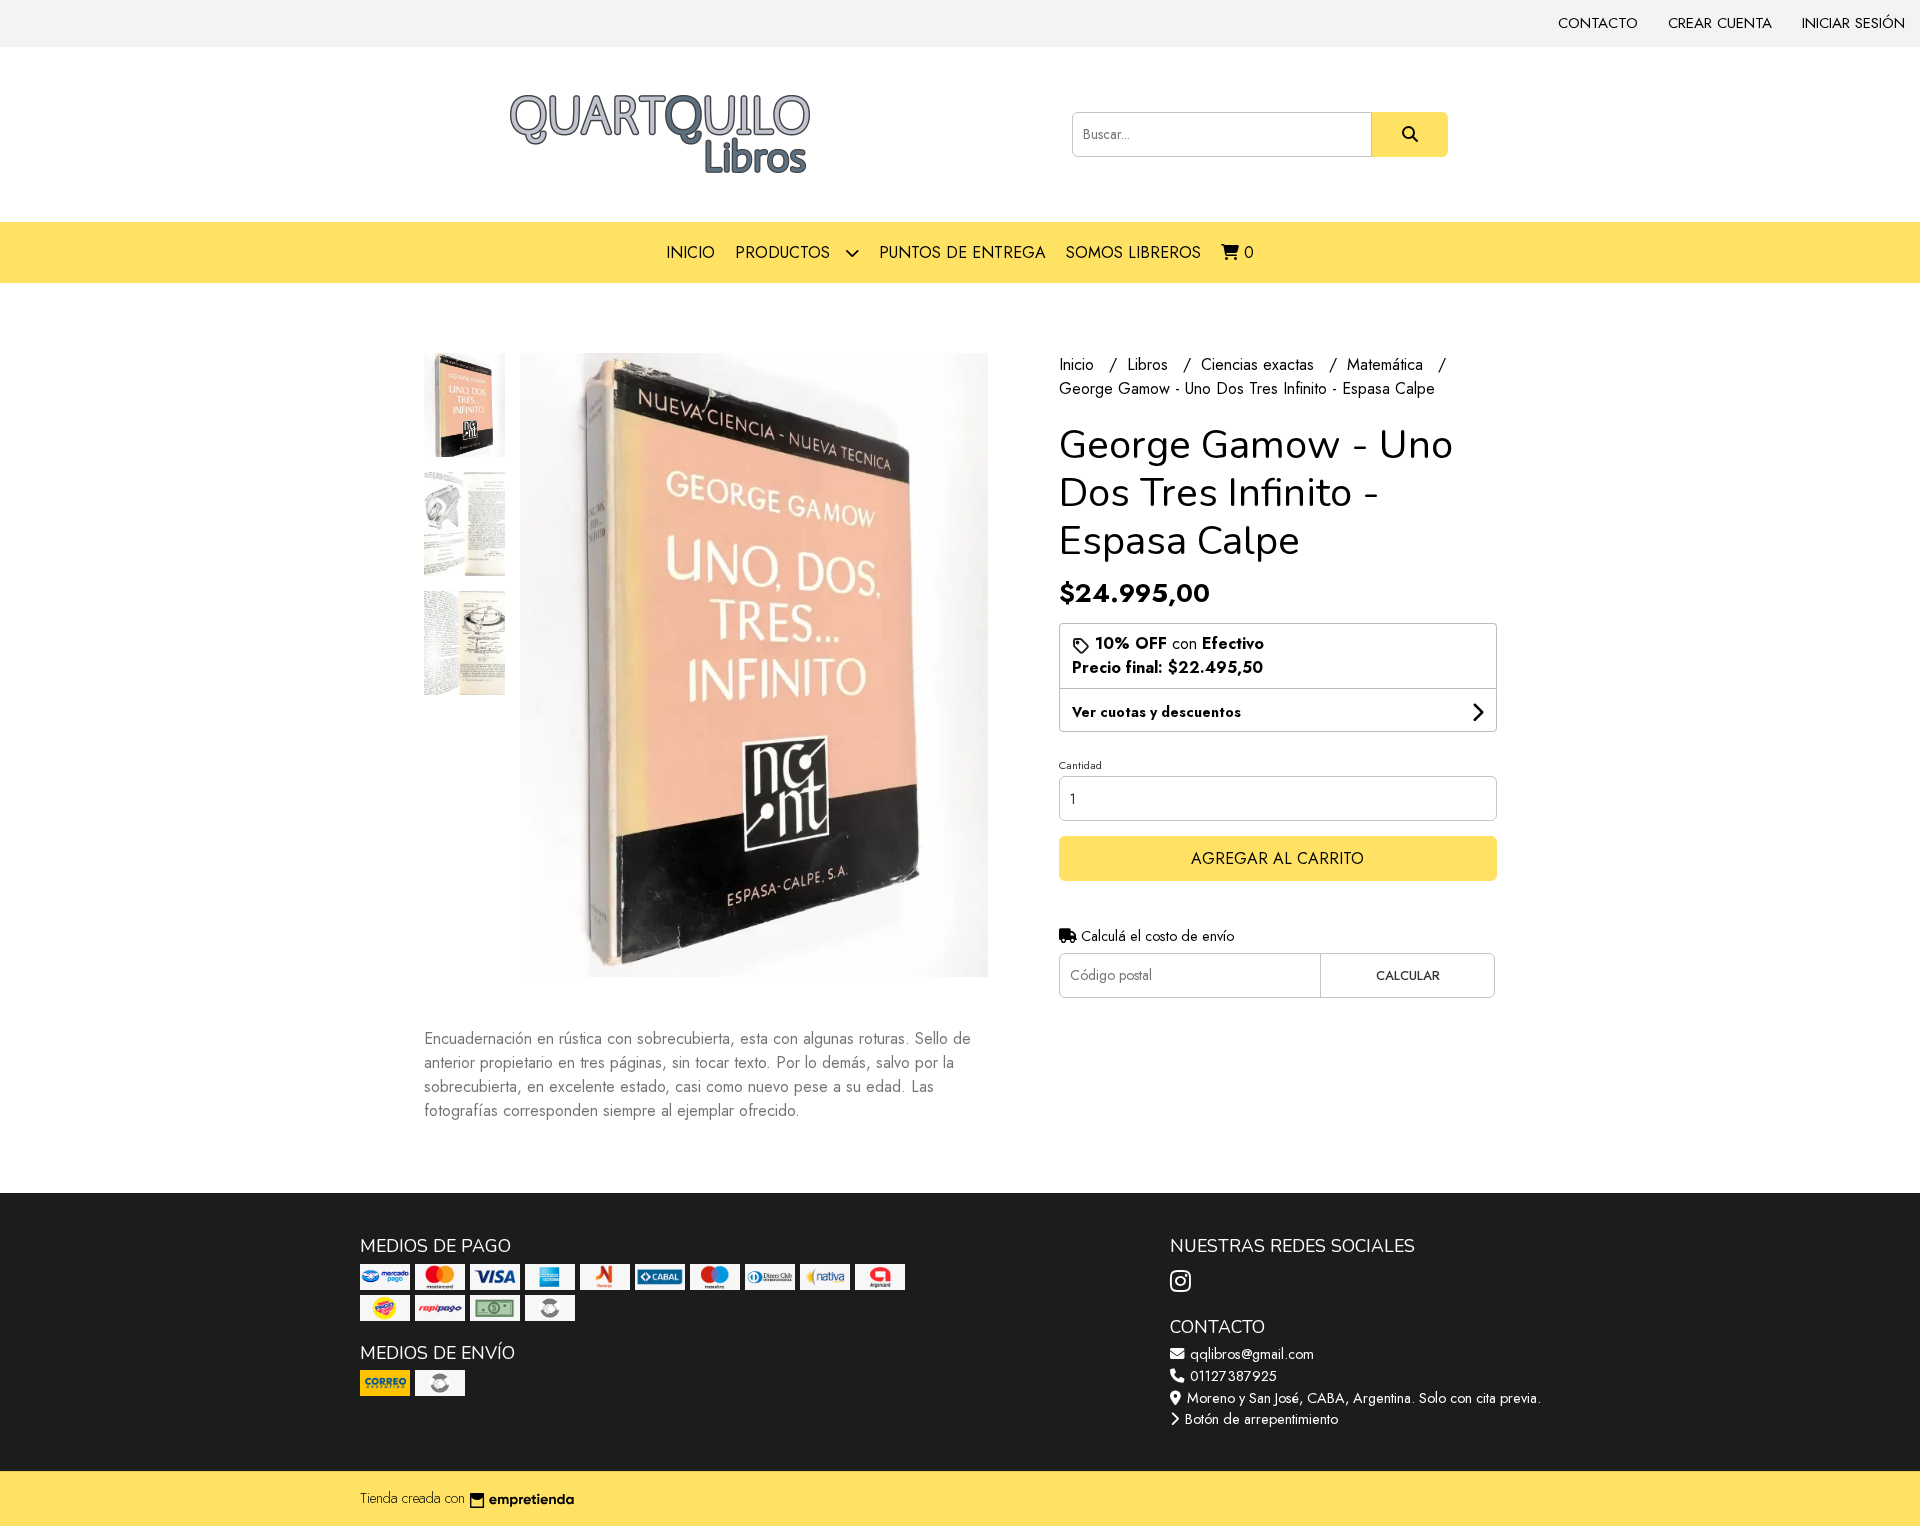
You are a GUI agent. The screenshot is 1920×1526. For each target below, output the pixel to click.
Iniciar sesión (1853, 23)
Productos (785, 252)
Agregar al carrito (1277, 858)
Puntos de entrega (962, 252)
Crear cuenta (1720, 23)
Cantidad (1080, 765)
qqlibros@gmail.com (1250, 1354)
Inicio (690, 252)
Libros (1150, 364)
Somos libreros (1133, 252)
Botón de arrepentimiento (1259, 1419)
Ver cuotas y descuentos (1156, 712)
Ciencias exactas (1260, 364)
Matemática (1387, 364)
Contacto (1598, 23)
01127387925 (1231, 1376)
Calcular (1408, 975)
